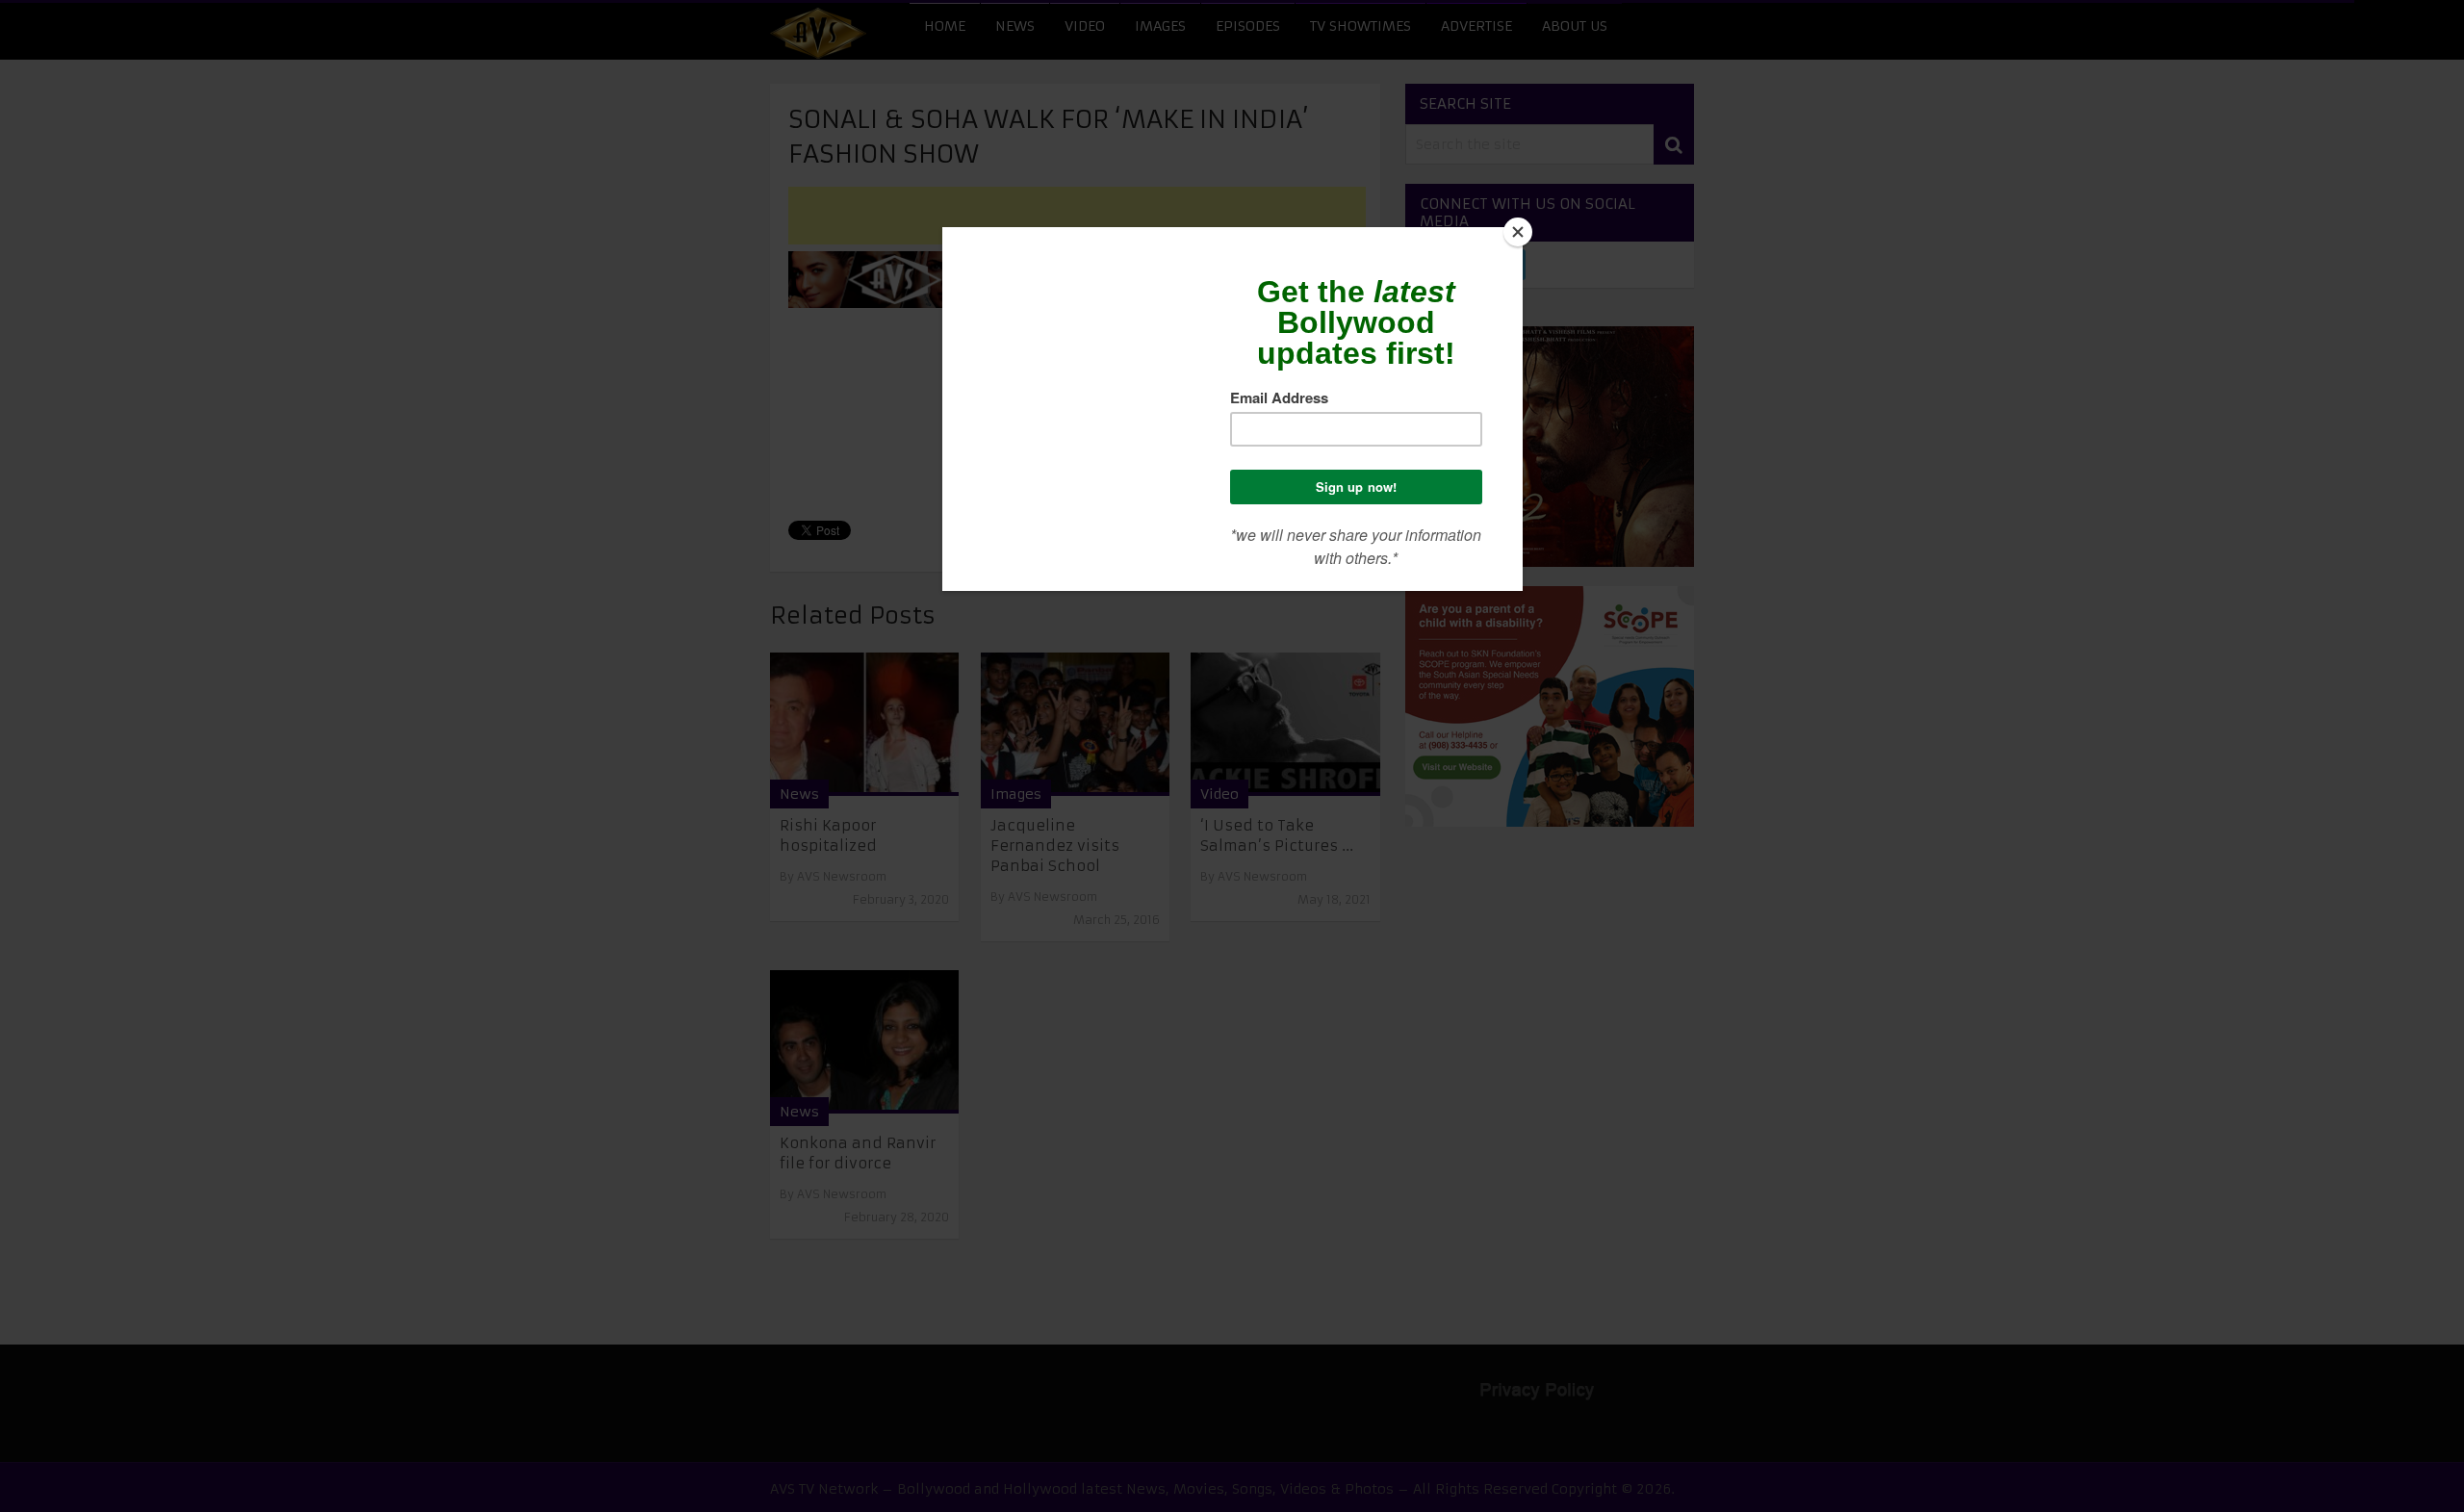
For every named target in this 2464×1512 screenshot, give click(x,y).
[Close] (1518, 232)
